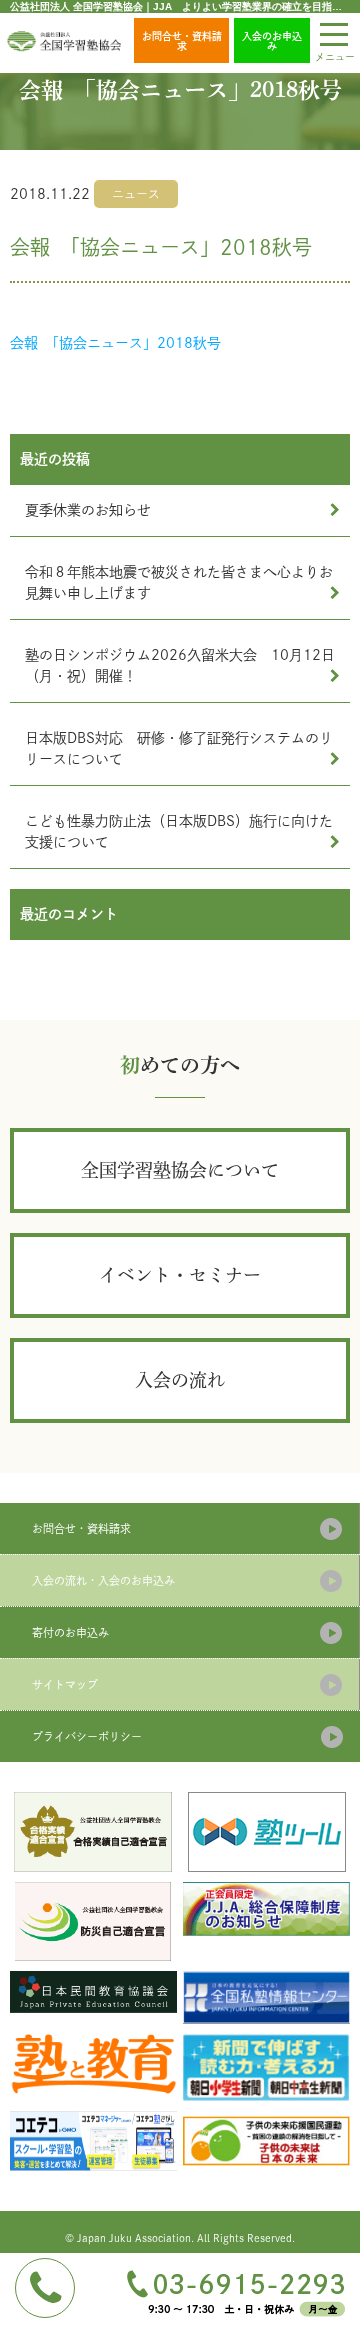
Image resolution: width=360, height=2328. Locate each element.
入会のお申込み (272, 41)
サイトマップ (65, 1684)
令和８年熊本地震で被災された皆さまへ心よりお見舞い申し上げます (179, 582)
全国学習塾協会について (180, 1170)
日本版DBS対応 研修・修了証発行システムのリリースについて (179, 748)
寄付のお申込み (70, 1632)
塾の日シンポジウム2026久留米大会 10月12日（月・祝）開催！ (180, 665)
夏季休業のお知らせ (88, 510)
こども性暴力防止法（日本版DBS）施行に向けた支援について (179, 831)
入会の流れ (180, 1380)
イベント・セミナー (180, 1275)
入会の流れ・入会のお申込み (103, 1580)
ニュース (136, 194)
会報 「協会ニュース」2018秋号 (115, 343)
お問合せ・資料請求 (182, 41)
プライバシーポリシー (87, 1736)
